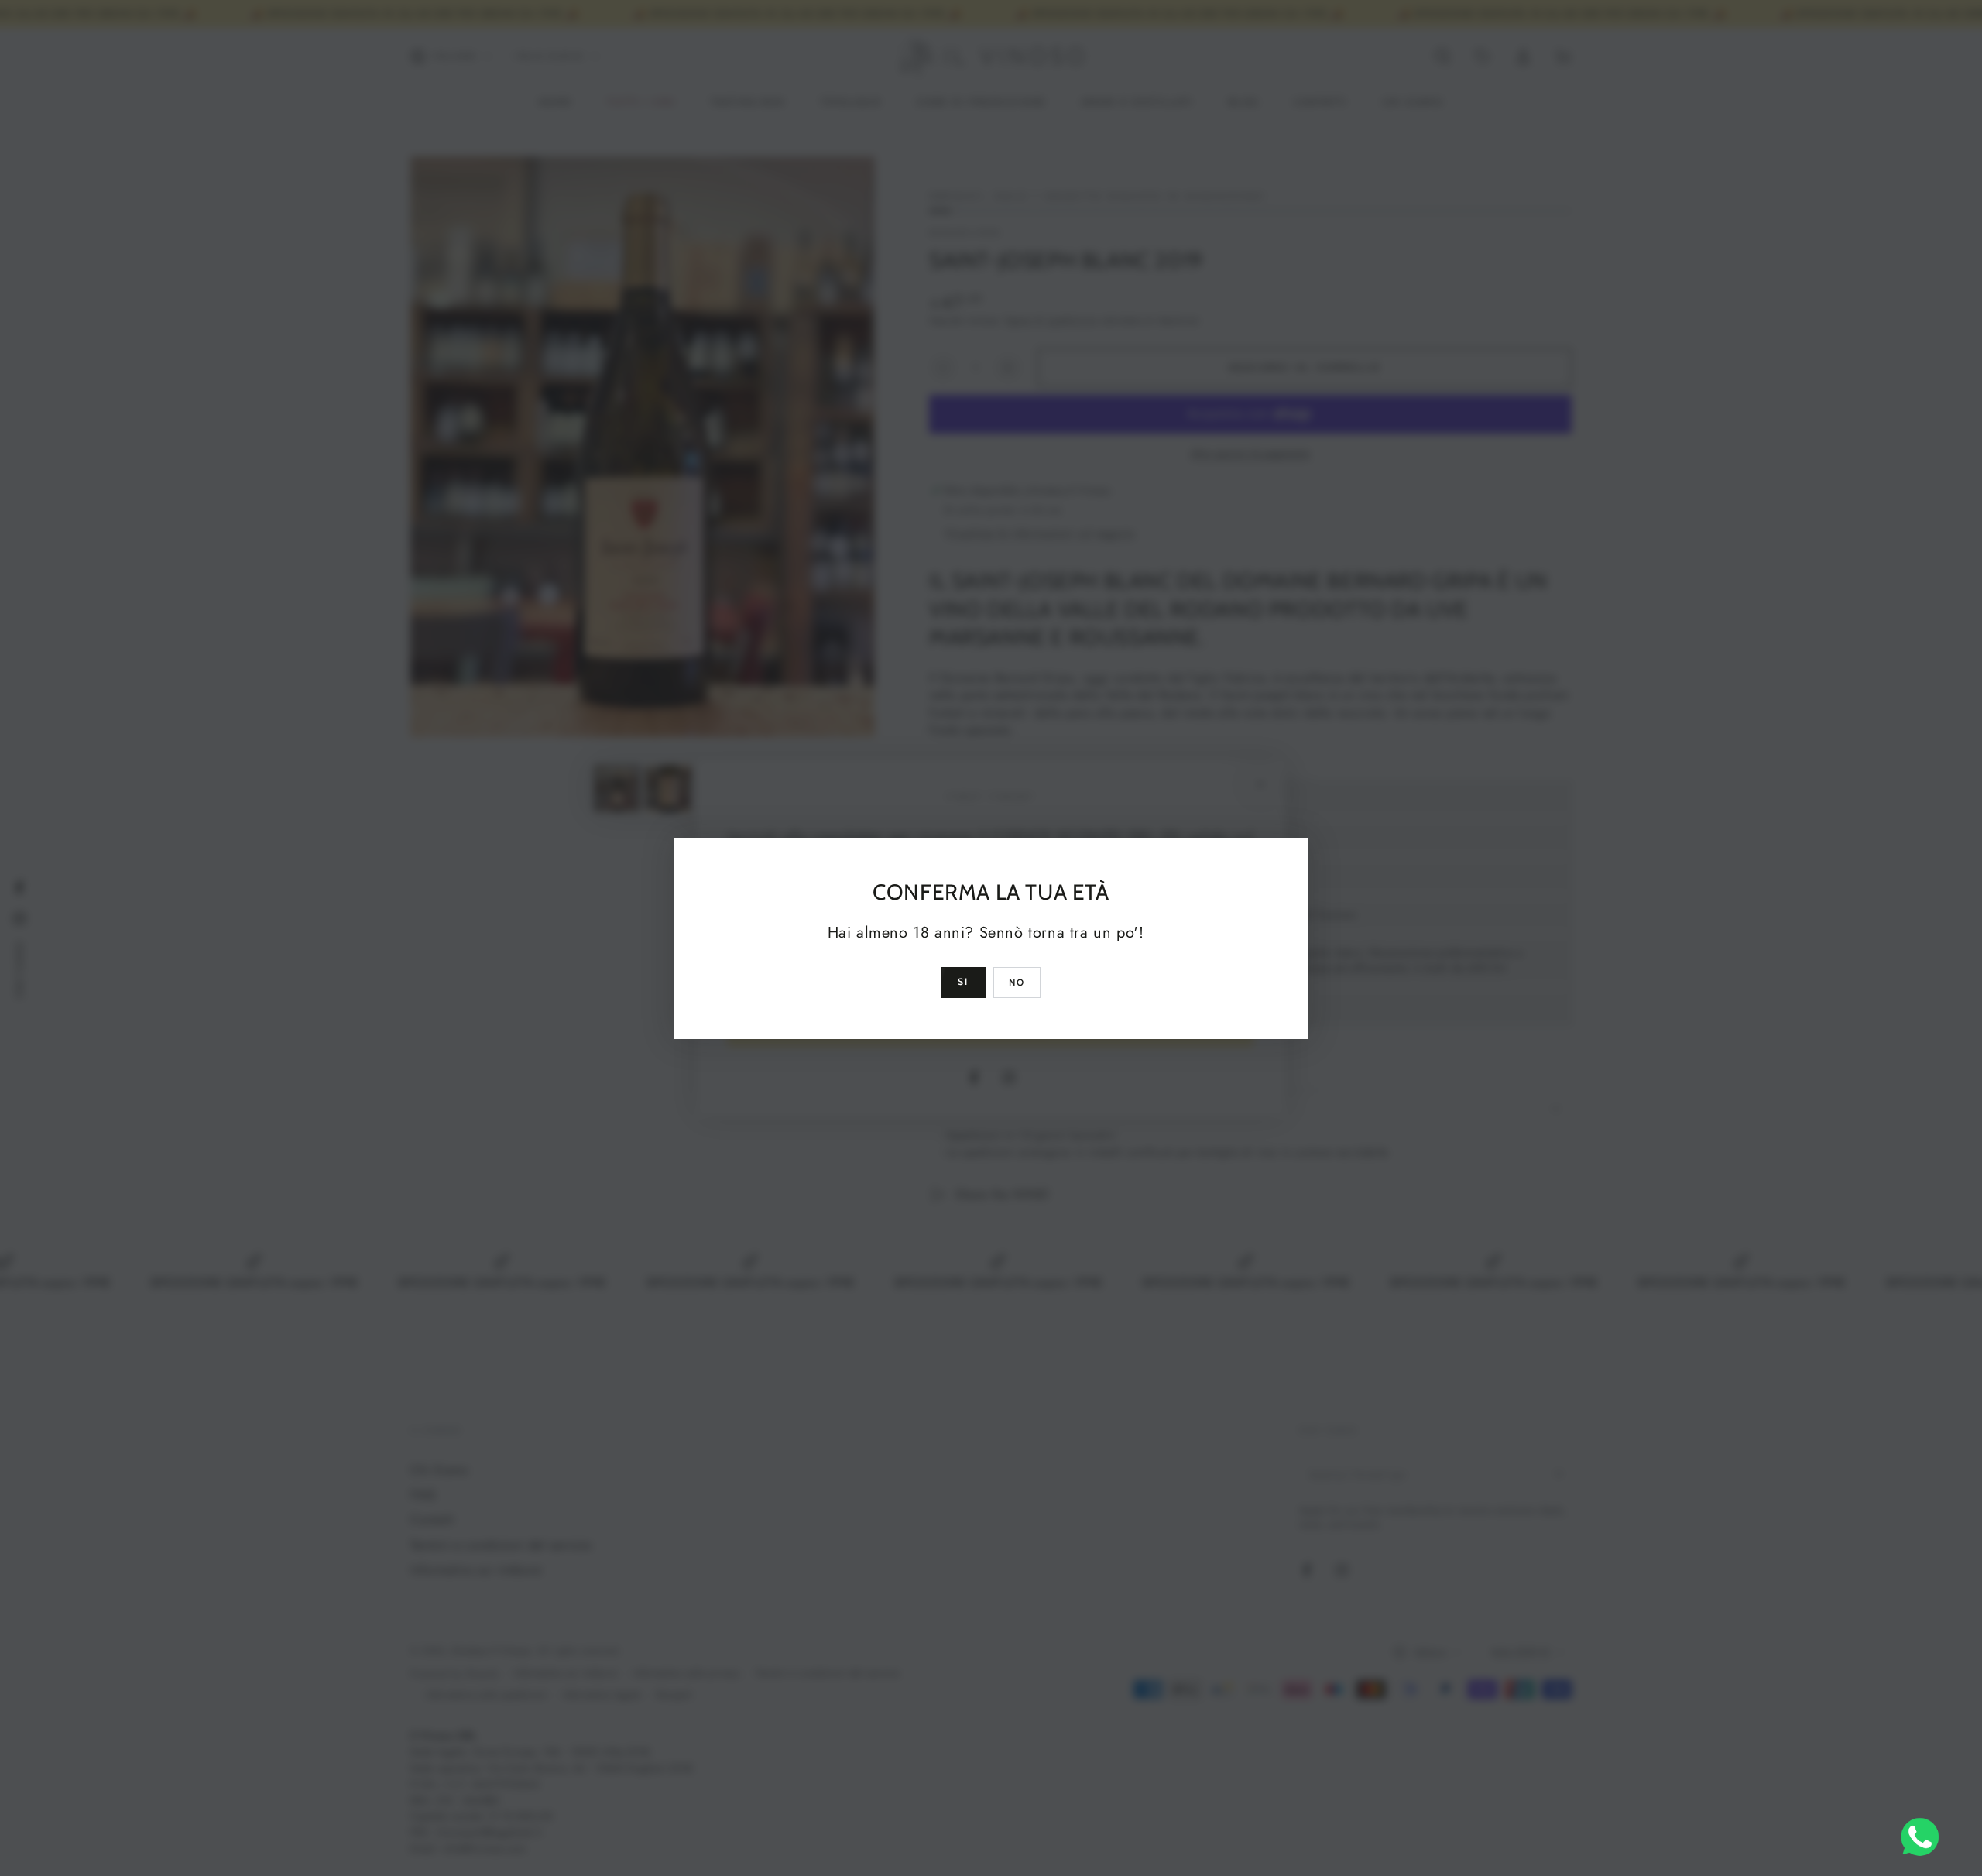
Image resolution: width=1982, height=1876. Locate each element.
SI (964, 981)
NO (1017, 982)
